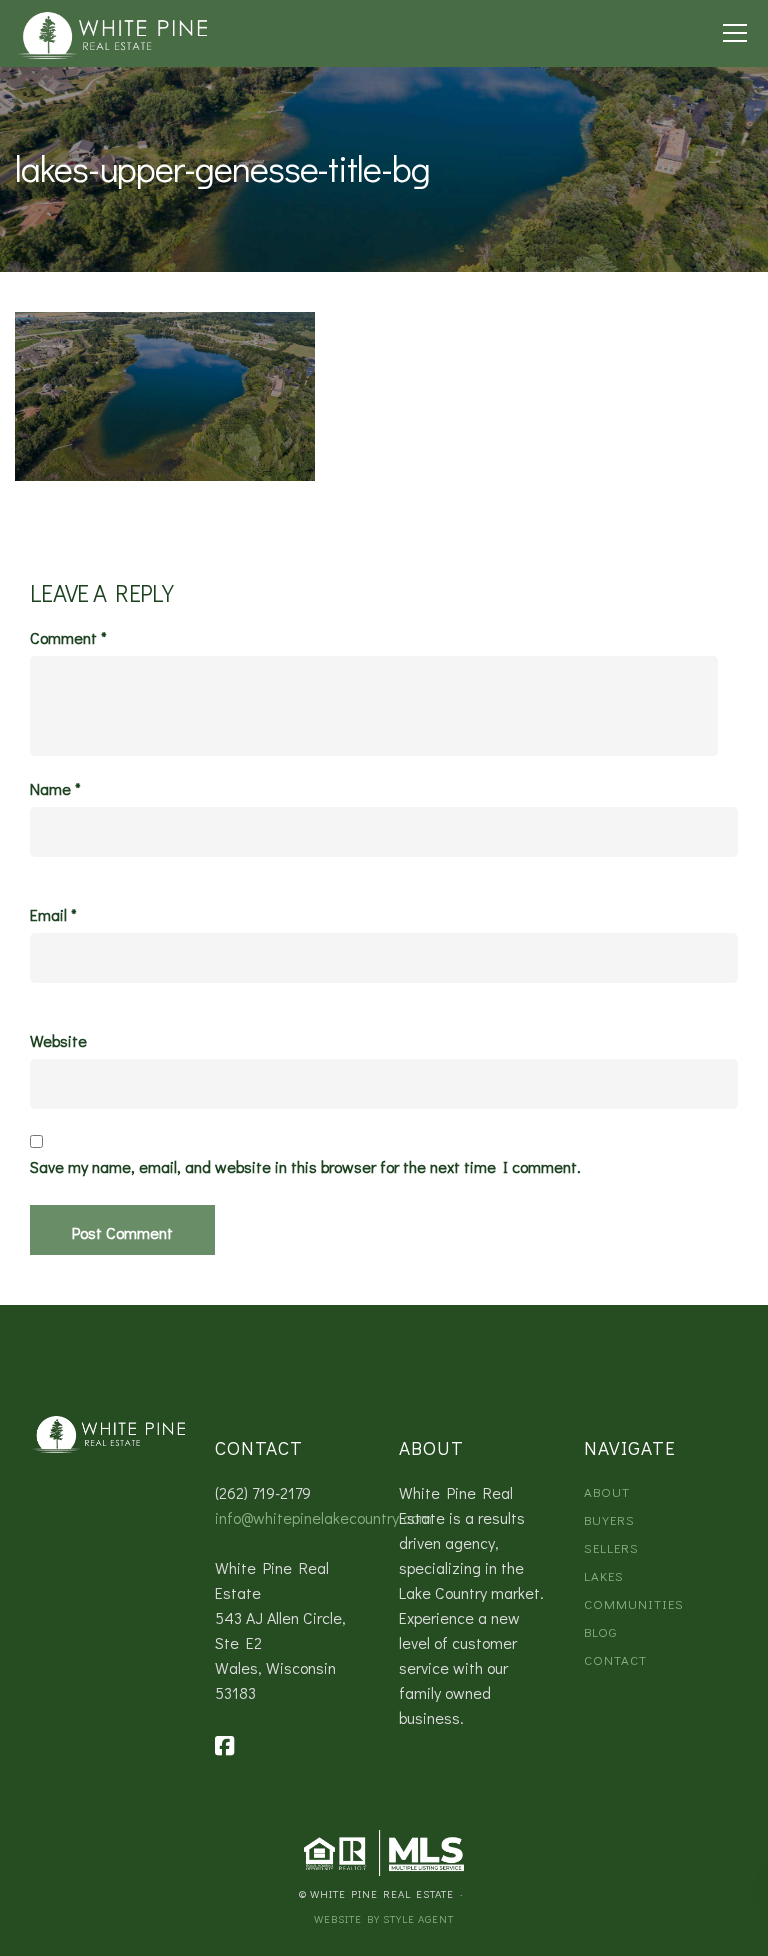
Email (53, 915)
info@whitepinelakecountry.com (323, 1517)
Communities (634, 1603)
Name (55, 789)
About (607, 1491)
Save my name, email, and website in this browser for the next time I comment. (305, 1167)
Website (58, 1041)
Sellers (611, 1547)
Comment (68, 638)
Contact (615, 1659)
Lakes (604, 1575)
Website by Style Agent (384, 1918)
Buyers (609, 1519)
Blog (600, 1631)
